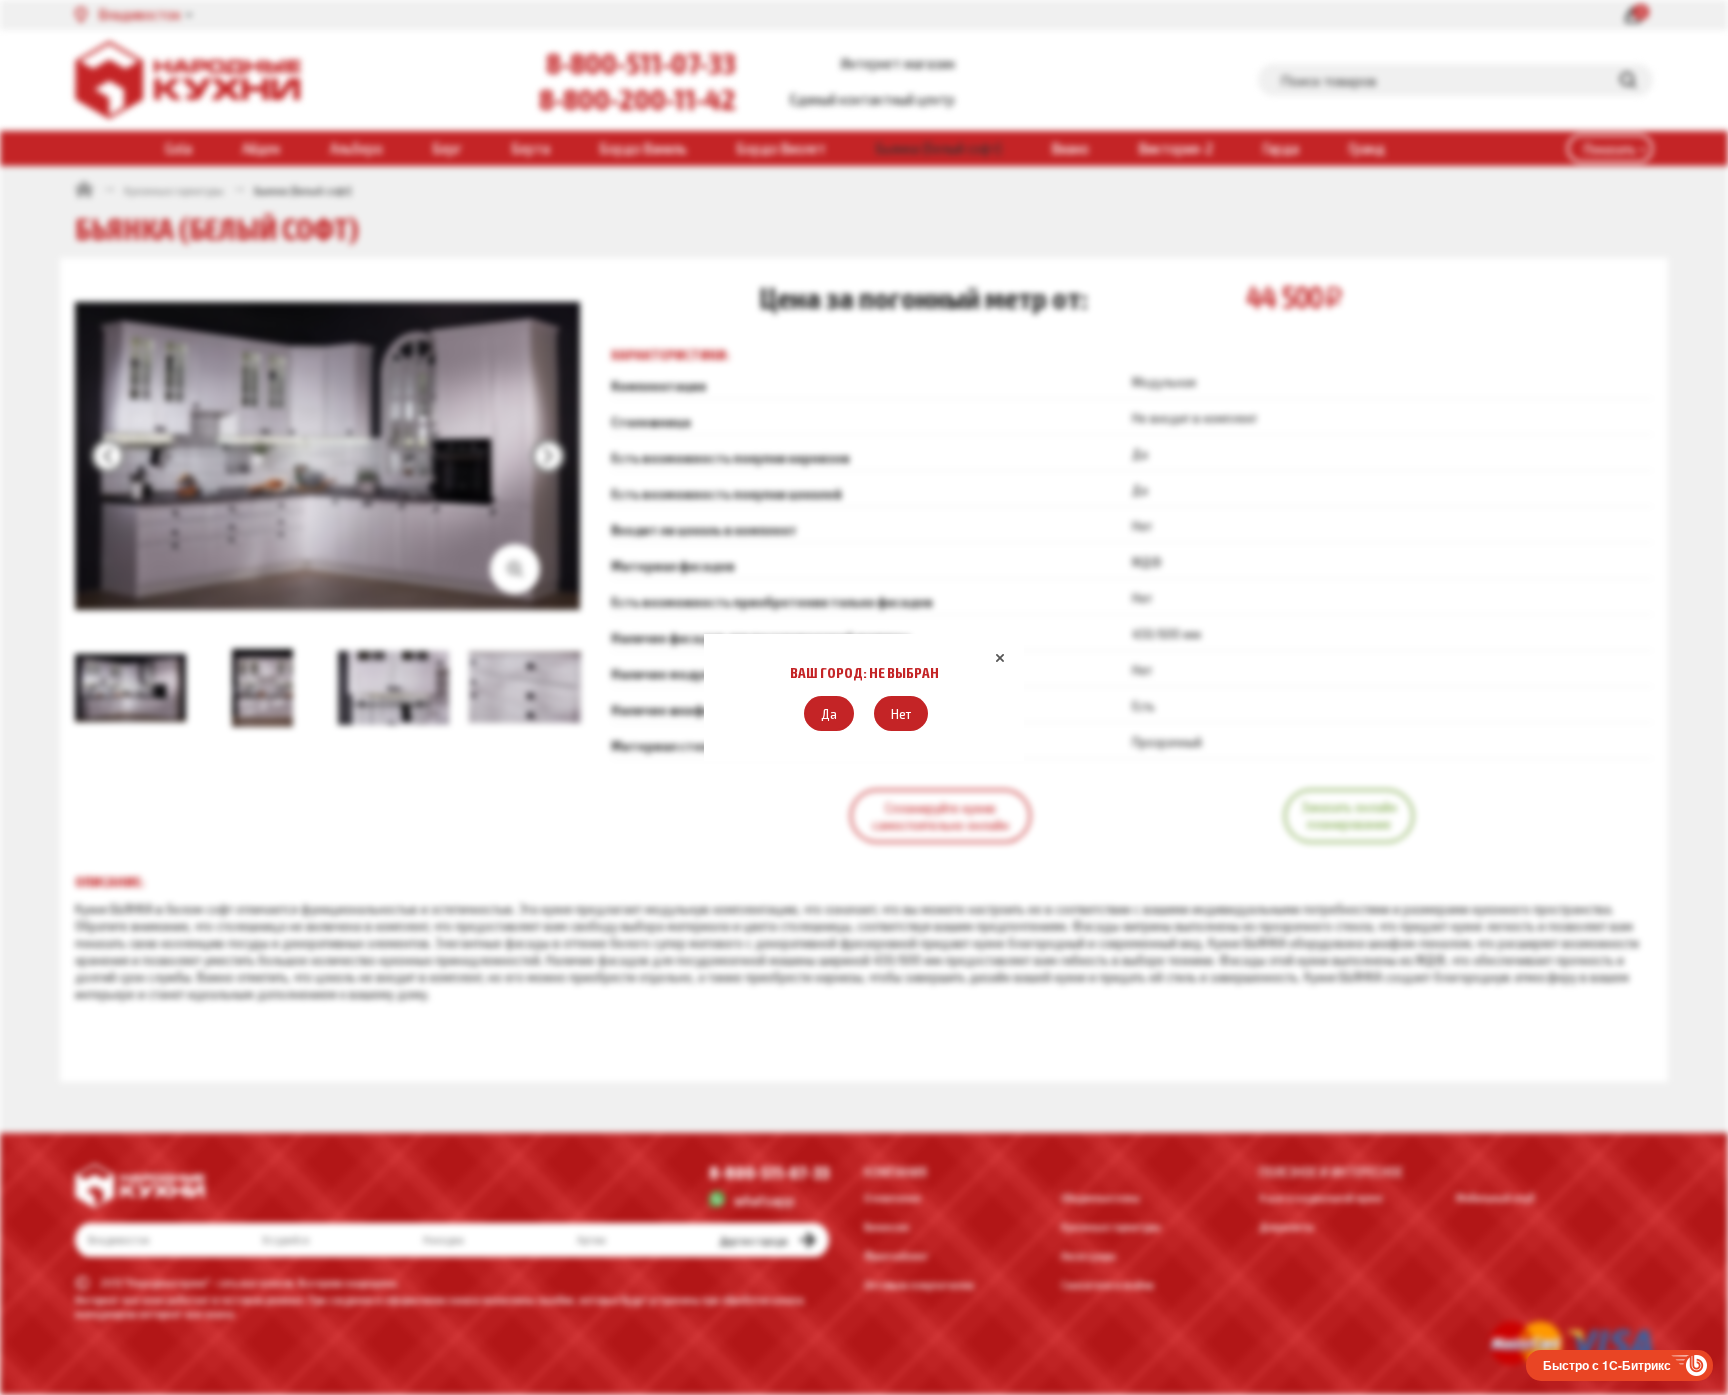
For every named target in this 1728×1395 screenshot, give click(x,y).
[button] (829, 713)
